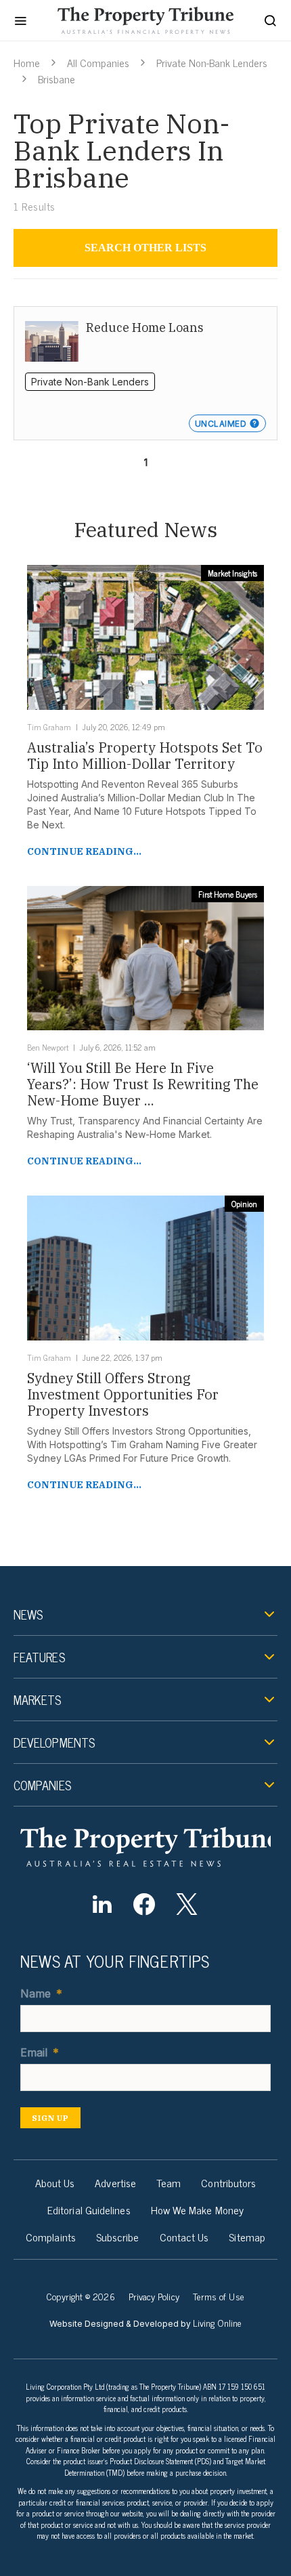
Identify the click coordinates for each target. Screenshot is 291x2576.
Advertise (115, 2182)
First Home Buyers (228, 894)
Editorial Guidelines (89, 2210)
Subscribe (118, 2237)
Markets (38, 1699)
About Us (55, 2182)
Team (169, 2182)
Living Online (217, 2322)
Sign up (50, 2118)
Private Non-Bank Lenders (212, 62)
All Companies (98, 62)
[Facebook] (144, 1904)
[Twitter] (186, 1904)
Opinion (244, 1204)
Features (39, 1657)
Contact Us (184, 2237)
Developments (54, 1742)
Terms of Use (219, 2296)
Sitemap (247, 2237)
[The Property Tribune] (145, 1847)
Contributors (228, 2182)
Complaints (51, 2237)
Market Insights (232, 573)
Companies (42, 1785)
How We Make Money (197, 2210)
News (28, 1614)
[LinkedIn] (102, 1904)
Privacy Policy (154, 2296)
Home (27, 62)
